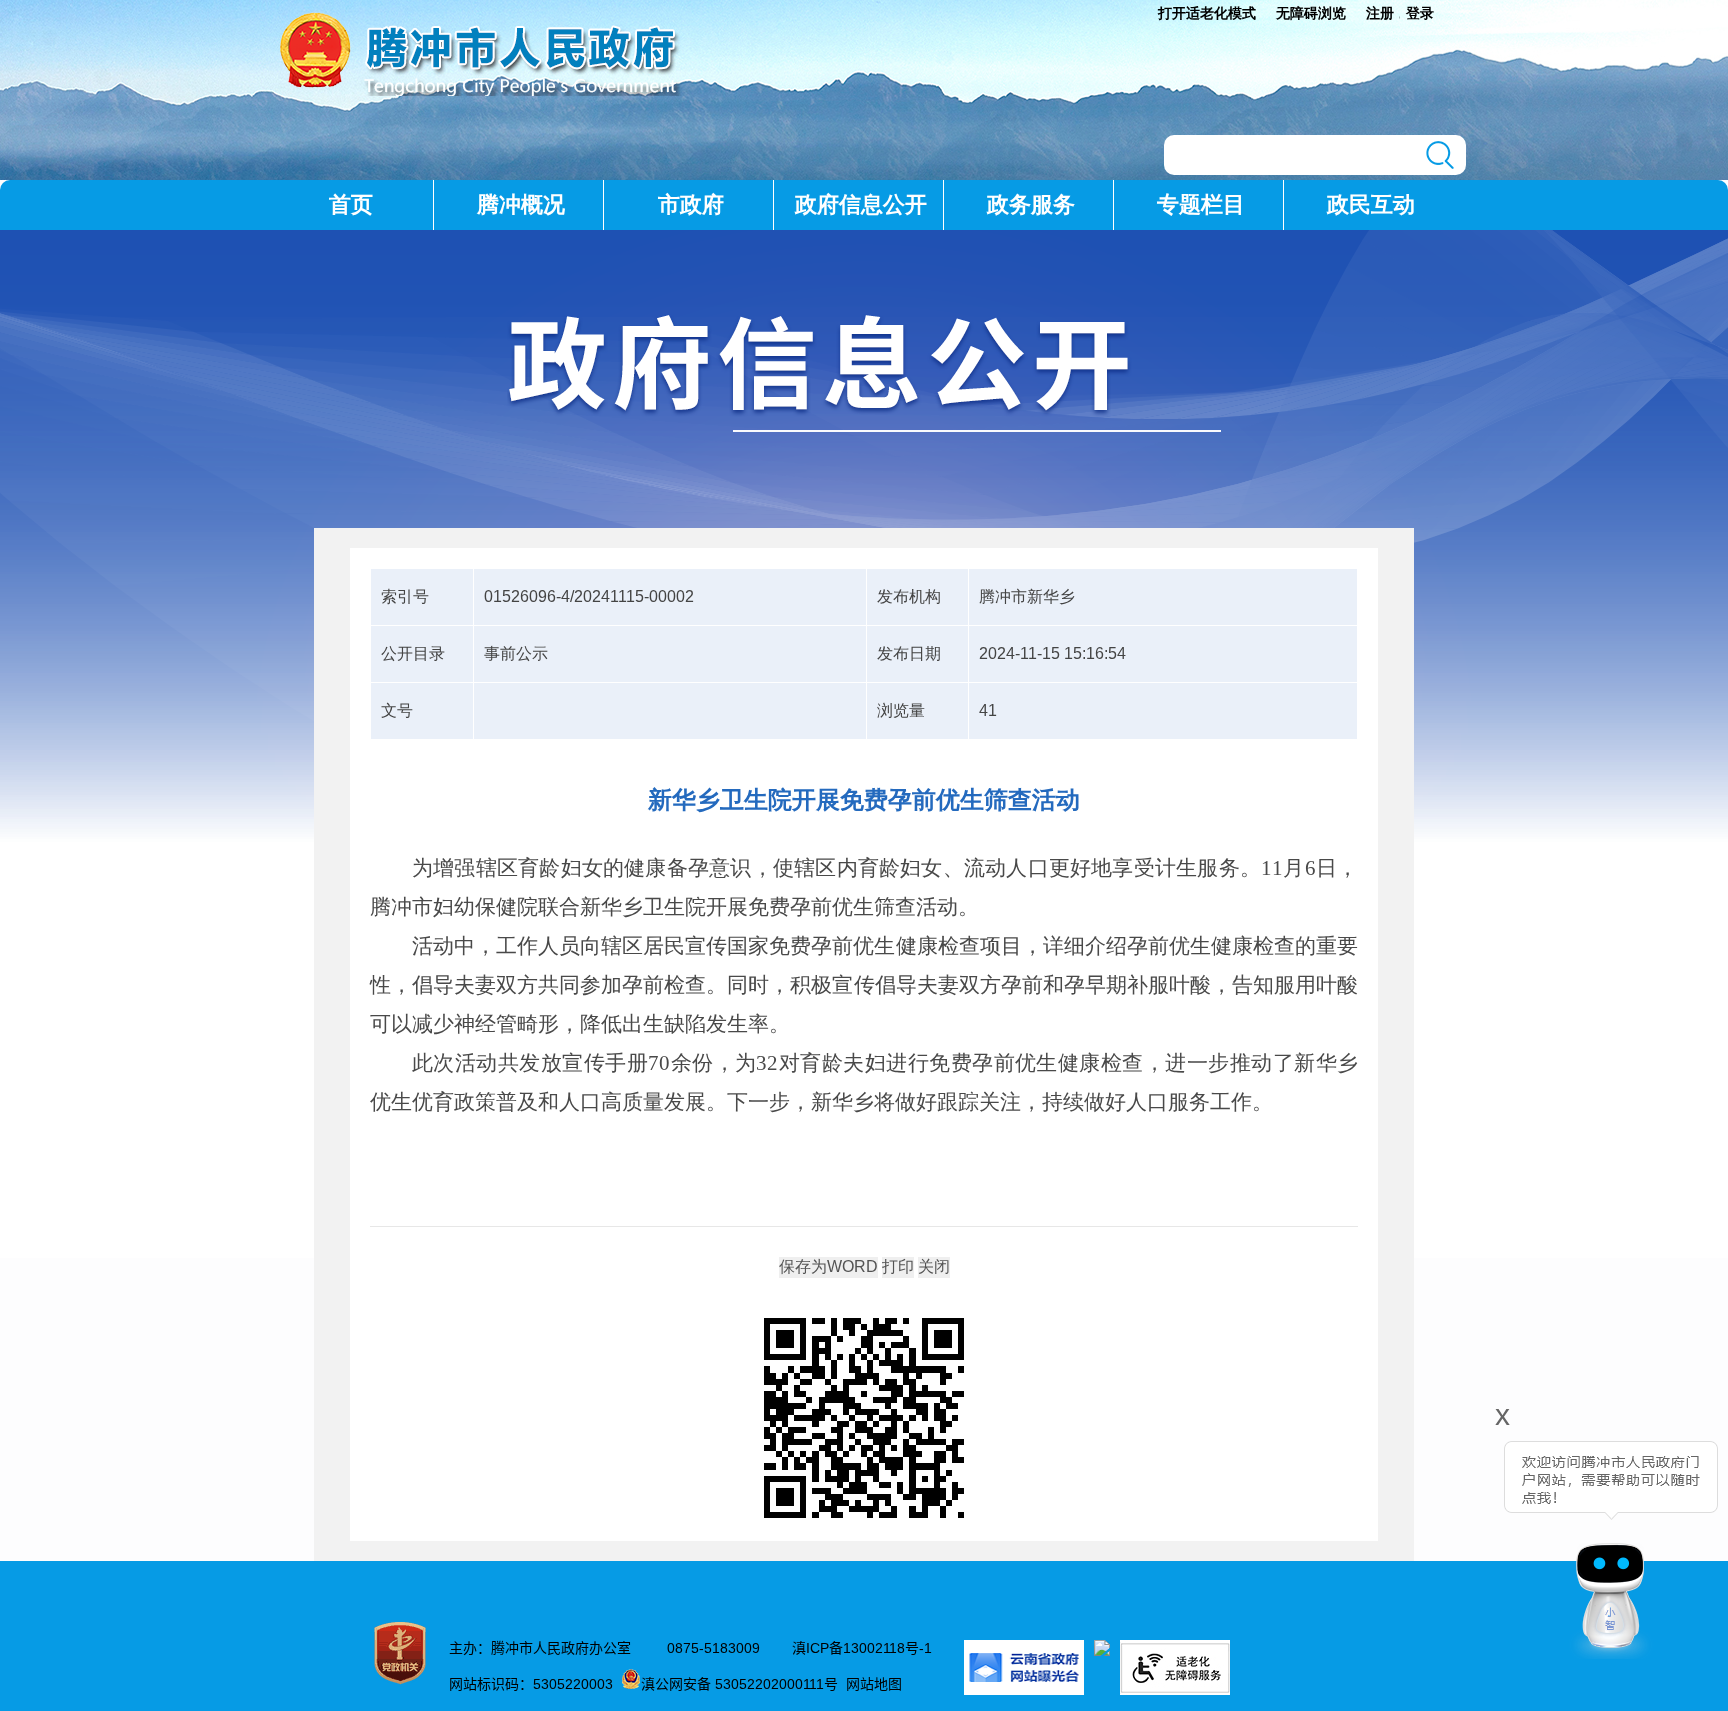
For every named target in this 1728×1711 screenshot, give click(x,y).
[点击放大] (864, 1419)
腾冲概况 (521, 204)
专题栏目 (1201, 204)
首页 (351, 204)
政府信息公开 (861, 204)
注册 (1380, 13)
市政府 (691, 204)
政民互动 (1371, 204)
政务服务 (1031, 204)
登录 (1420, 13)
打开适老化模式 (1207, 13)
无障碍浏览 (1311, 13)
